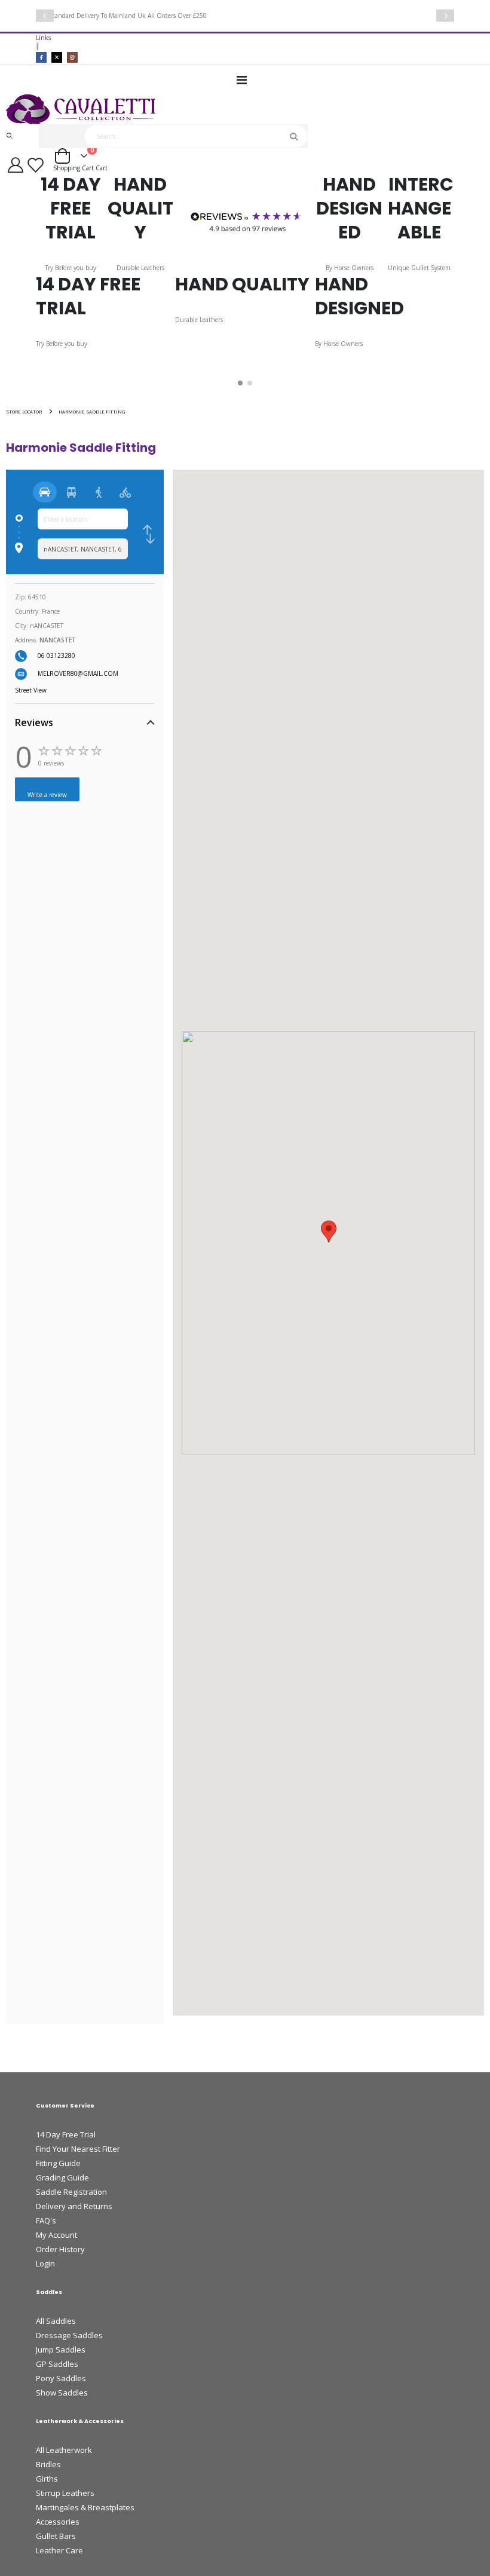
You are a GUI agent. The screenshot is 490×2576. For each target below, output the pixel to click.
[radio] (45, 492)
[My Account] (15, 165)
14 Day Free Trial (66, 2134)
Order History (60, 2249)
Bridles (48, 2464)
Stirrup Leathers (65, 2493)
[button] (240, 383)
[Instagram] (72, 57)
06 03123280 (56, 656)
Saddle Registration (71, 2192)
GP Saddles (57, 2364)
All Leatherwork (64, 2450)
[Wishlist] (37, 165)
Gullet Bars (56, 2536)
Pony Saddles (61, 2378)
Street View (31, 690)
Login (45, 2263)
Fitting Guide (58, 2163)
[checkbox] (149, 534)
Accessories (58, 2522)
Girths (47, 2479)
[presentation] (45, 16)
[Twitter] (57, 57)
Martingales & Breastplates (85, 2507)
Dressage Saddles (69, 2335)
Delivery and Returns (74, 2206)
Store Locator (24, 412)
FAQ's (46, 2220)
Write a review (47, 795)
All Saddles (56, 2321)
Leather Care (59, 2550)
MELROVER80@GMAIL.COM (78, 673)
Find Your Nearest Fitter (78, 2149)
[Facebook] (41, 57)
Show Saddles (62, 2393)
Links (43, 38)
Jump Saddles (61, 2350)
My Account (56, 2235)
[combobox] (196, 136)
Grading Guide (62, 2177)
